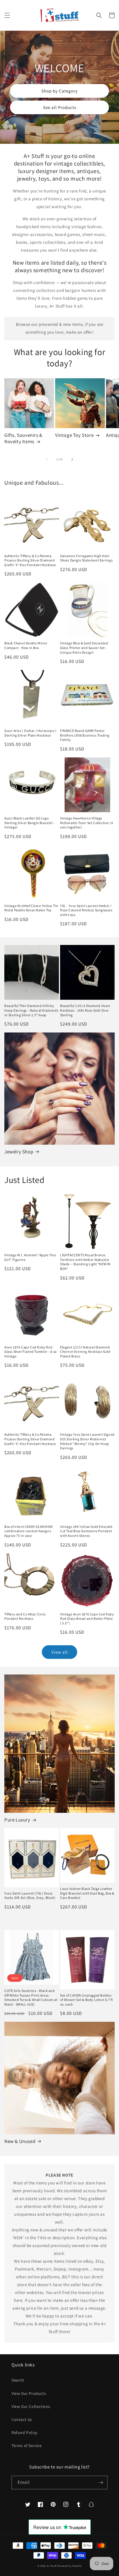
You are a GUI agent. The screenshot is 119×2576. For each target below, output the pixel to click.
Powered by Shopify (69, 2566)
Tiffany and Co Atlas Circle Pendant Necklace (25, 1616)
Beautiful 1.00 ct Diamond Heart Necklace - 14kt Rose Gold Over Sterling (85, 1010)
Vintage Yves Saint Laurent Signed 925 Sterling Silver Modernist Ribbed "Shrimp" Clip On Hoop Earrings (87, 1441)
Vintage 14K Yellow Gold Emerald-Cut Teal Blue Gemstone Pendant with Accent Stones (87, 1531)
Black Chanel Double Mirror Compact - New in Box (26, 645)
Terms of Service (27, 2446)
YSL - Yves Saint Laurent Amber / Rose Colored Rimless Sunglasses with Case (86, 910)
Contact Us (22, 2419)
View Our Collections (31, 2406)
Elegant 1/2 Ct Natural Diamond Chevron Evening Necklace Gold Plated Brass (85, 1352)
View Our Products (29, 2393)
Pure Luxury (17, 1820)
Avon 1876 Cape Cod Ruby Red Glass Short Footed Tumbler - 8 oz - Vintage (31, 1352)
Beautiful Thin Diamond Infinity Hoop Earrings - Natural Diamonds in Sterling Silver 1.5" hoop (31, 1010)
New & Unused (20, 2141)
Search (18, 2380)
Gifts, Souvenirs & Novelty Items (23, 438)
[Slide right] (72, 459)
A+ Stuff (52, 2566)
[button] (7, 15)
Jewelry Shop (19, 1152)
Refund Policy (24, 2433)
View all (60, 1652)
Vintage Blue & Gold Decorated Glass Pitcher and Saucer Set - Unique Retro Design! (84, 648)
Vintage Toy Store (74, 435)
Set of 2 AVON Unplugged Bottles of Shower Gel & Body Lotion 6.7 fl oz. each (86, 2000)
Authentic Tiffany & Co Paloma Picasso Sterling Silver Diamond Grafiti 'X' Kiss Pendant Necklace (30, 560)
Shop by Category (59, 91)
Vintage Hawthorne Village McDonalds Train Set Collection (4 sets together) (87, 823)
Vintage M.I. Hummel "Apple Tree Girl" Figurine (30, 1257)
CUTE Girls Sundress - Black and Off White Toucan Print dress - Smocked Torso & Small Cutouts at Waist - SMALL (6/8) (31, 1997)
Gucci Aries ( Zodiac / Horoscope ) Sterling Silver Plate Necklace (30, 733)
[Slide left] (47, 459)
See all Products (60, 107)
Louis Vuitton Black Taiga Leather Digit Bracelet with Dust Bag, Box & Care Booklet (87, 1893)
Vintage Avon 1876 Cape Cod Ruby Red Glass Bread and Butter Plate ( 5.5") (87, 1619)
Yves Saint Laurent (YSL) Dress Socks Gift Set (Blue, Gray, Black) (30, 1896)
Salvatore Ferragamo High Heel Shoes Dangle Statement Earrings (87, 558)
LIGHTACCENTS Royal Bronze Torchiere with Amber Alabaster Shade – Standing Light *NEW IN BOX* (85, 1262)
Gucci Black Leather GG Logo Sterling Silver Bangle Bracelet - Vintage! (30, 823)
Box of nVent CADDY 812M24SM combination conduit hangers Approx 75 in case (28, 1531)
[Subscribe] (101, 2483)
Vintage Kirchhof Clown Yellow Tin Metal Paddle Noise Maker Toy (31, 908)
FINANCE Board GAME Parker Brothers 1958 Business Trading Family (85, 735)
